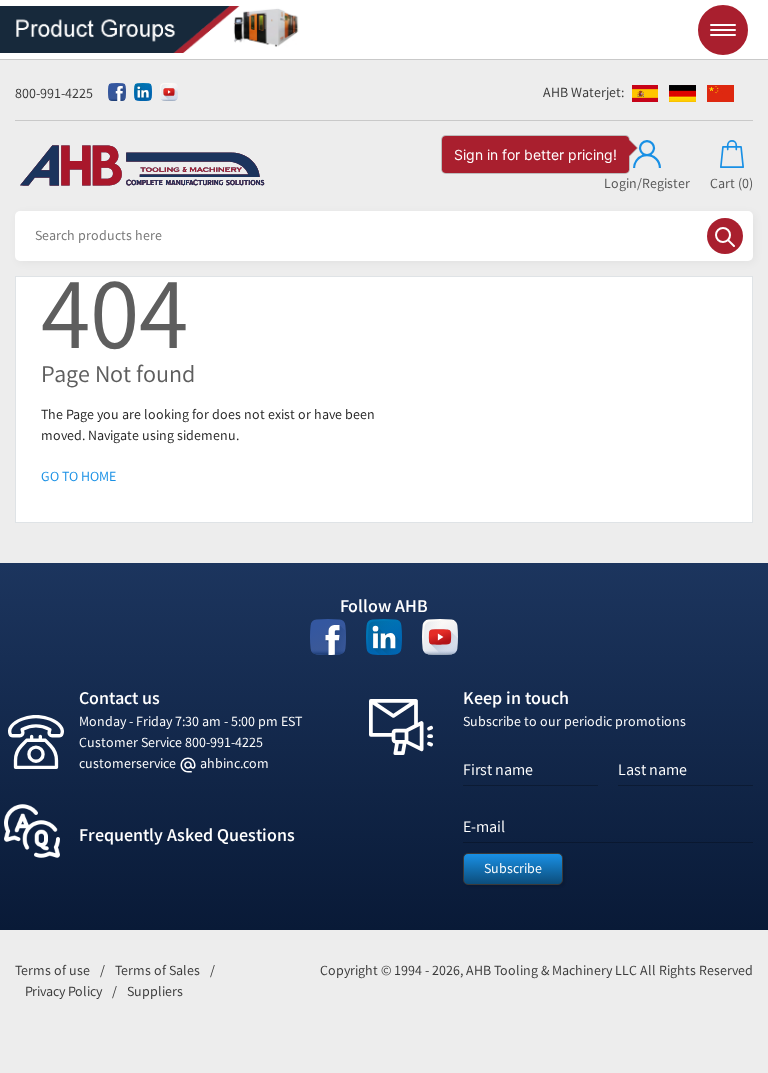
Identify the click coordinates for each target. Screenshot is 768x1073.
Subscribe (513, 868)
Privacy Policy (63, 991)
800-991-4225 (54, 93)
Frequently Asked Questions (187, 835)
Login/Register (647, 183)
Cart (731, 183)
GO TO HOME (78, 476)
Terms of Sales (157, 970)
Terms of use (52, 970)
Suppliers (155, 991)
